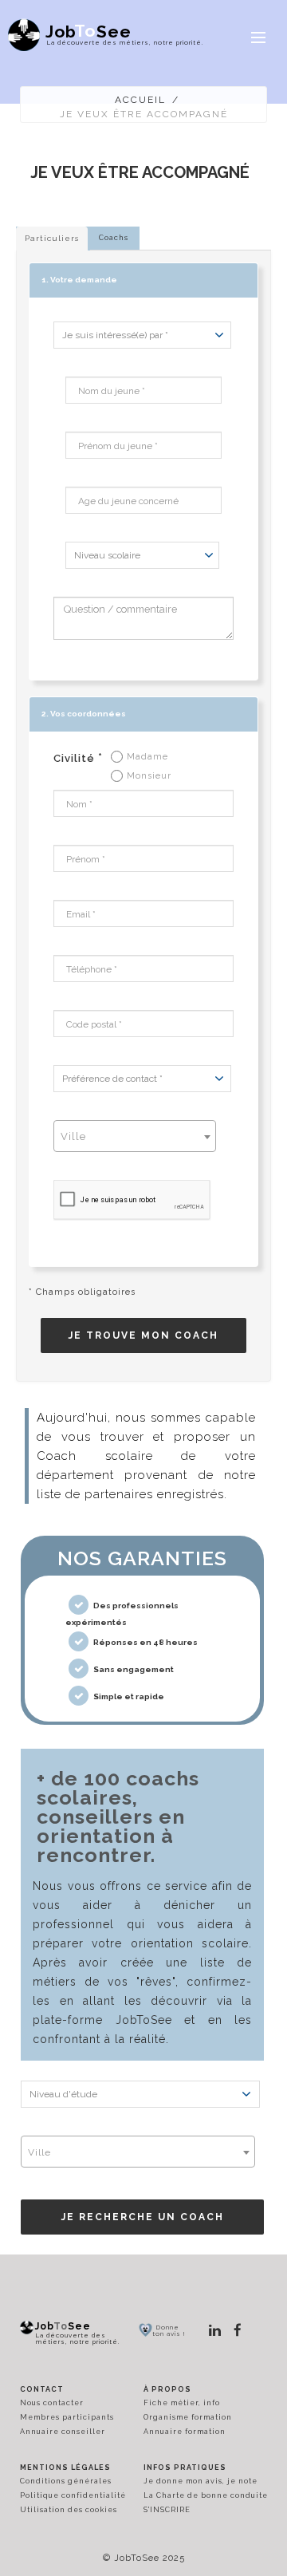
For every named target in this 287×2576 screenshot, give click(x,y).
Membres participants (67, 2417)
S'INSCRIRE (167, 2510)
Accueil (140, 100)
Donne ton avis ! (169, 2330)
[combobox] (135, 1136)
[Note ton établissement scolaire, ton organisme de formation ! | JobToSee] (145, 2329)
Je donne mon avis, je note (201, 2481)
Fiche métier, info (182, 2403)
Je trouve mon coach (143, 1335)
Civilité (78, 758)
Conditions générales (66, 2481)
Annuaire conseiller (63, 2432)
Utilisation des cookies (69, 2510)
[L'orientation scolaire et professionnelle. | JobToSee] (27, 2327)
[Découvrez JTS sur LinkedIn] (215, 2330)
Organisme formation (188, 2417)
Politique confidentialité (73, 2495)
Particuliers (52, 238)
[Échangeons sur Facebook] (238, 2330)
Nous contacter (52, 2403)
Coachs (114, 238)
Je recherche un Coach (143, 2217)
